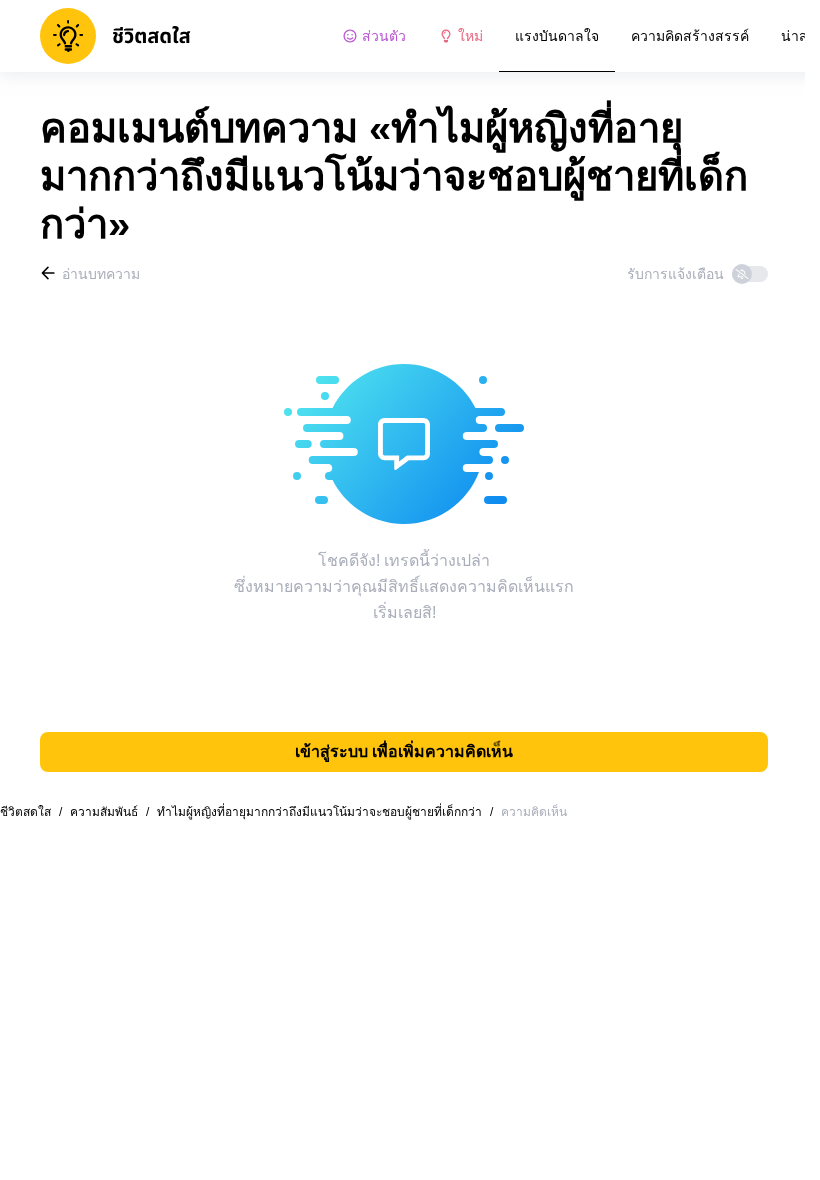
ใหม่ (470, 36)
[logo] (115, 36)
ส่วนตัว (384, 36)
